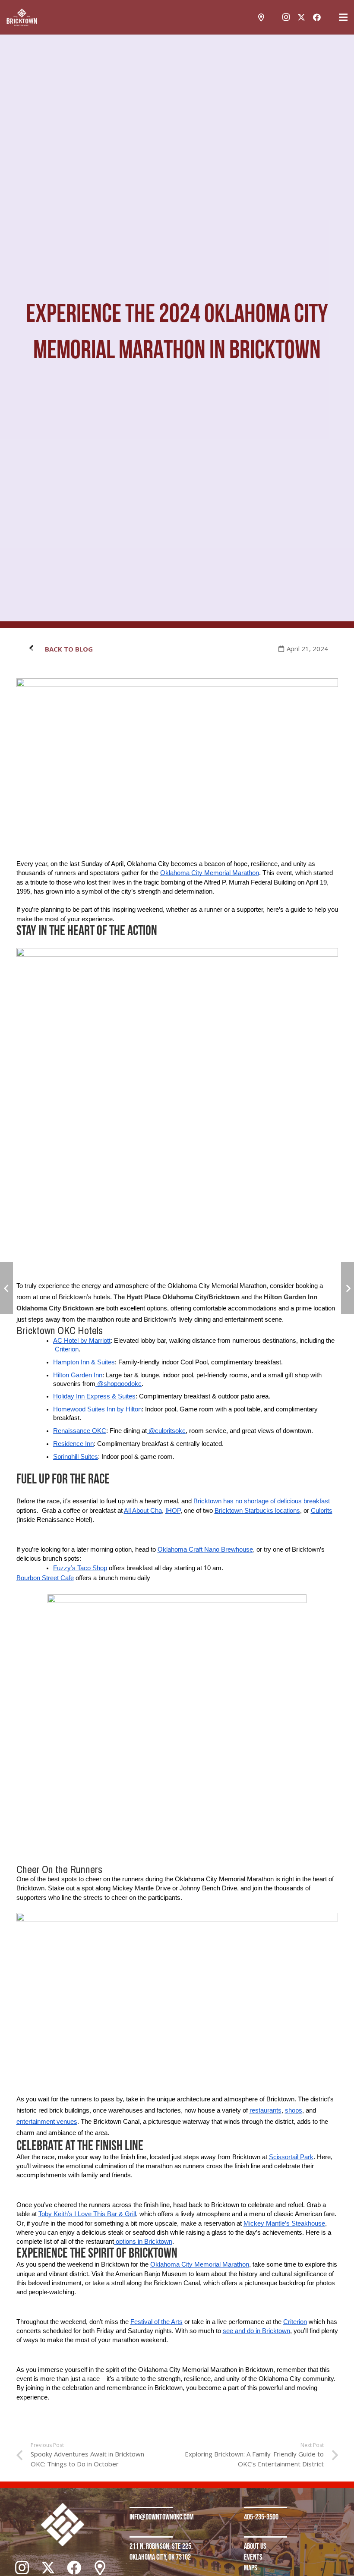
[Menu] (343, 17)
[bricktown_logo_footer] (62, 2525)
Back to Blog (69, 649)
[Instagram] (286, 17)
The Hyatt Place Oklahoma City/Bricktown (177, 1297)
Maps (251, 2568)
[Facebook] (317, 17)
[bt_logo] (22, 17)
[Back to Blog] (35, 649)
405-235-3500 (261, 2517)
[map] (261, 17)
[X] (301, 17)
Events (253, 2557)
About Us (255, 2546)
